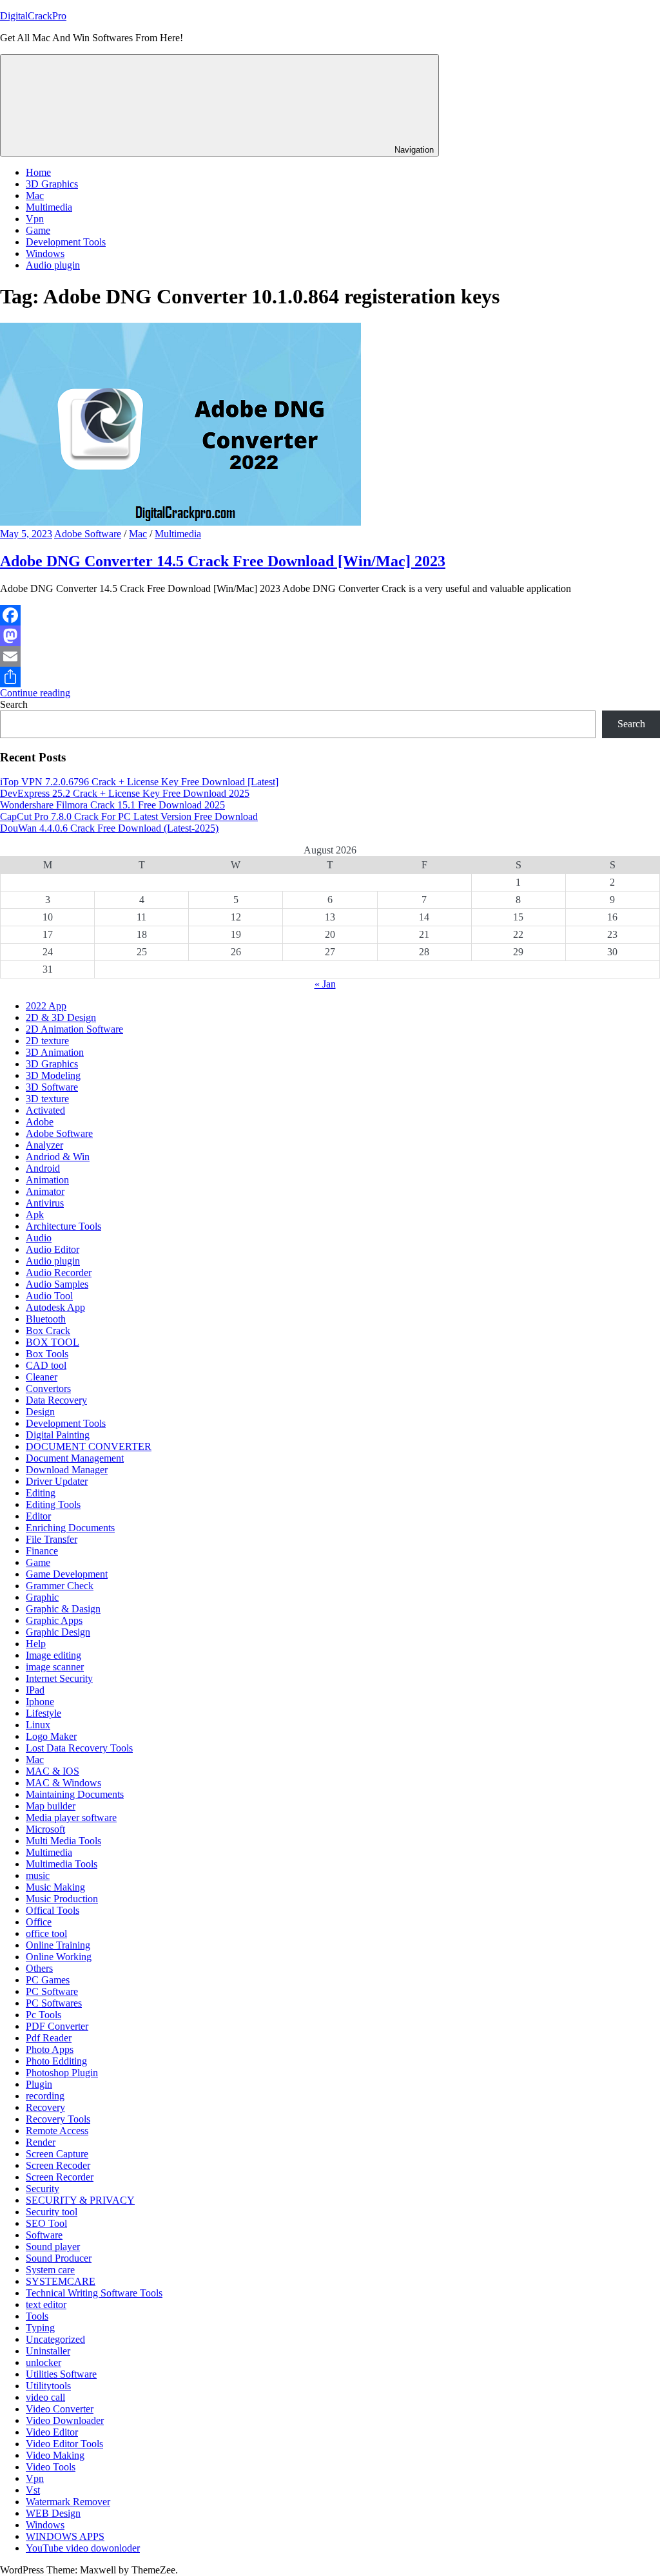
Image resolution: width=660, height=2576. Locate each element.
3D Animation (55, 1052)
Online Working (59, 1957)
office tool (46, 1933)
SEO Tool (46, 2223)
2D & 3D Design (61, 1017)
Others (39, 1968)
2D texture (47, 1041)
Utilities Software (61, 2374)
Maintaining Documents (75, 1794)
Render (41, 2142)
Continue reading (35, 693)
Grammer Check (60, 1586)
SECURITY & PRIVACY (80, 2200)
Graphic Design (58, 1632)
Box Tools (47, 1354)
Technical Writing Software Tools (94, 2293)
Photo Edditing (56, 2061)
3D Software (52, 1087)
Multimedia (49, 207)
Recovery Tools (58, 2119)
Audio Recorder (59, 1273)
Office (39, 1922)
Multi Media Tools (63, 1841)
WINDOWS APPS (65, 2536)
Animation (47, 1180)
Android (43, 1168)
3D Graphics (52, 184)
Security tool (52, 2212)
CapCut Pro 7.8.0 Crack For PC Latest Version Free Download (129, 816)
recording (45, 2096)
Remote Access (57, 2131)
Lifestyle (44, 1713)
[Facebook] (330, 615)
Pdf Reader (49, 2038)
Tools (37, 2316)
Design (40, 1412)
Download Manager (67, 1470)
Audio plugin (53, 265)
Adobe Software (88, 534)
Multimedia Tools (62, 1864)
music (38, 1875)
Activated (45, 1110)
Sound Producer (59, 2258)
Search (14, 704)
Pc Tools (44, 2015)
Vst (33, 2490)
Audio (39, 1238)
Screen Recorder (60, 2177)
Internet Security (59, 1678)
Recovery (45, 2107)
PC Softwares (54, 2003)
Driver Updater (57, 1481)
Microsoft (45, 1829)
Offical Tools (53, 1910)
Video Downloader (65, 2420)
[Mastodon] (330, 636)
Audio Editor (53, 1249)
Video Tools (51, 2467)
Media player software (71, 1818)
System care (50, 2270)
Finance (42, 1551)
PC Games (48, 1980)
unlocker (44, 2362)
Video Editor (52, 2432)
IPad (35, 1690)
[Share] (330, 677)
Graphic (42, 1597)
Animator (45, 1191)
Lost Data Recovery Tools (79, 1748)
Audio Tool (49, 1296)
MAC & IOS (53, 1771)
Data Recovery (56, 1400)
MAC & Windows (63, 1783)
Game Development (67, 1574)
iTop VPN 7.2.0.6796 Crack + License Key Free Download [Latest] (139, 782)
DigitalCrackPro (33, 16)
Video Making (55, 2455)
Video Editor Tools (64, 2444)
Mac (35, 196)
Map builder (51, 1806)
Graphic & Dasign (63, 1609)
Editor (38, 1516)
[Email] (330, 656)
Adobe (40, 1122)
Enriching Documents (70, 1528)
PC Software (52, 1991)
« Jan (325, 984)
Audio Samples (57, 1284)
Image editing (53, 1655)
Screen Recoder (58, 2165)
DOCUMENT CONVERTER (89, 1446)
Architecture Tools (63, 1226)
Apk (35, 1215)
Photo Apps (50, 2049)
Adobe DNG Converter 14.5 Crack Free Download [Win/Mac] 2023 (223, 561)
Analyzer (44, 1145)
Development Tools (66, 242)
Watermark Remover (68, 2502)
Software (44, 2235)
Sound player (53, 2247)
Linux (38, 1725)
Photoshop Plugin (62, 2073)
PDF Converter (57, 2026)
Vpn (35, 219)
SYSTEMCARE (61, 2281)
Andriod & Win (58, 1157)
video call (45, 2397)
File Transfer (52, 1539)
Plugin (39, 2084)
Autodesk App (55, 1307)
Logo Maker (51, 1736)
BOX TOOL (53, 1342)
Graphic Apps (54, 1620)
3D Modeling (53, 1075)
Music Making (55, 1887)
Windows (45, 253)
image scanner (55, 1667)
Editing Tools (53, 1504)
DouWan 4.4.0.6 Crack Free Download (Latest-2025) (109, 828)
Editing (41, 1493)
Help (36, 1644)
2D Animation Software (74, 1029)
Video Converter (60, 2409)
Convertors (48, 1388)
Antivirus (45, 1203)
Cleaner (42, 1377)
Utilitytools (48, 2386)
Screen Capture (57, 2154)
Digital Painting (58, 1435)
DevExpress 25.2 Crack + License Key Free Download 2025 (125, 793)
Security (43, 2189)
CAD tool (46, 1365)
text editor (46, 2304)
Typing (40, 2328)
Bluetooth (46, 1319)
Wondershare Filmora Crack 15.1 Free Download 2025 (112, 805)
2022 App (46, 1006)
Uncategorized (55, 2339)
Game (38, 230)
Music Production (62, 1899)
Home (38, 172)
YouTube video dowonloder (83, 2548)
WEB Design (53, 2513)
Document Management (75, 1458)
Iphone (40, 1702)
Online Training (58, 1945)
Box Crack (48, 1331)
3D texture (47, 1099)
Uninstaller (48, 2351)
